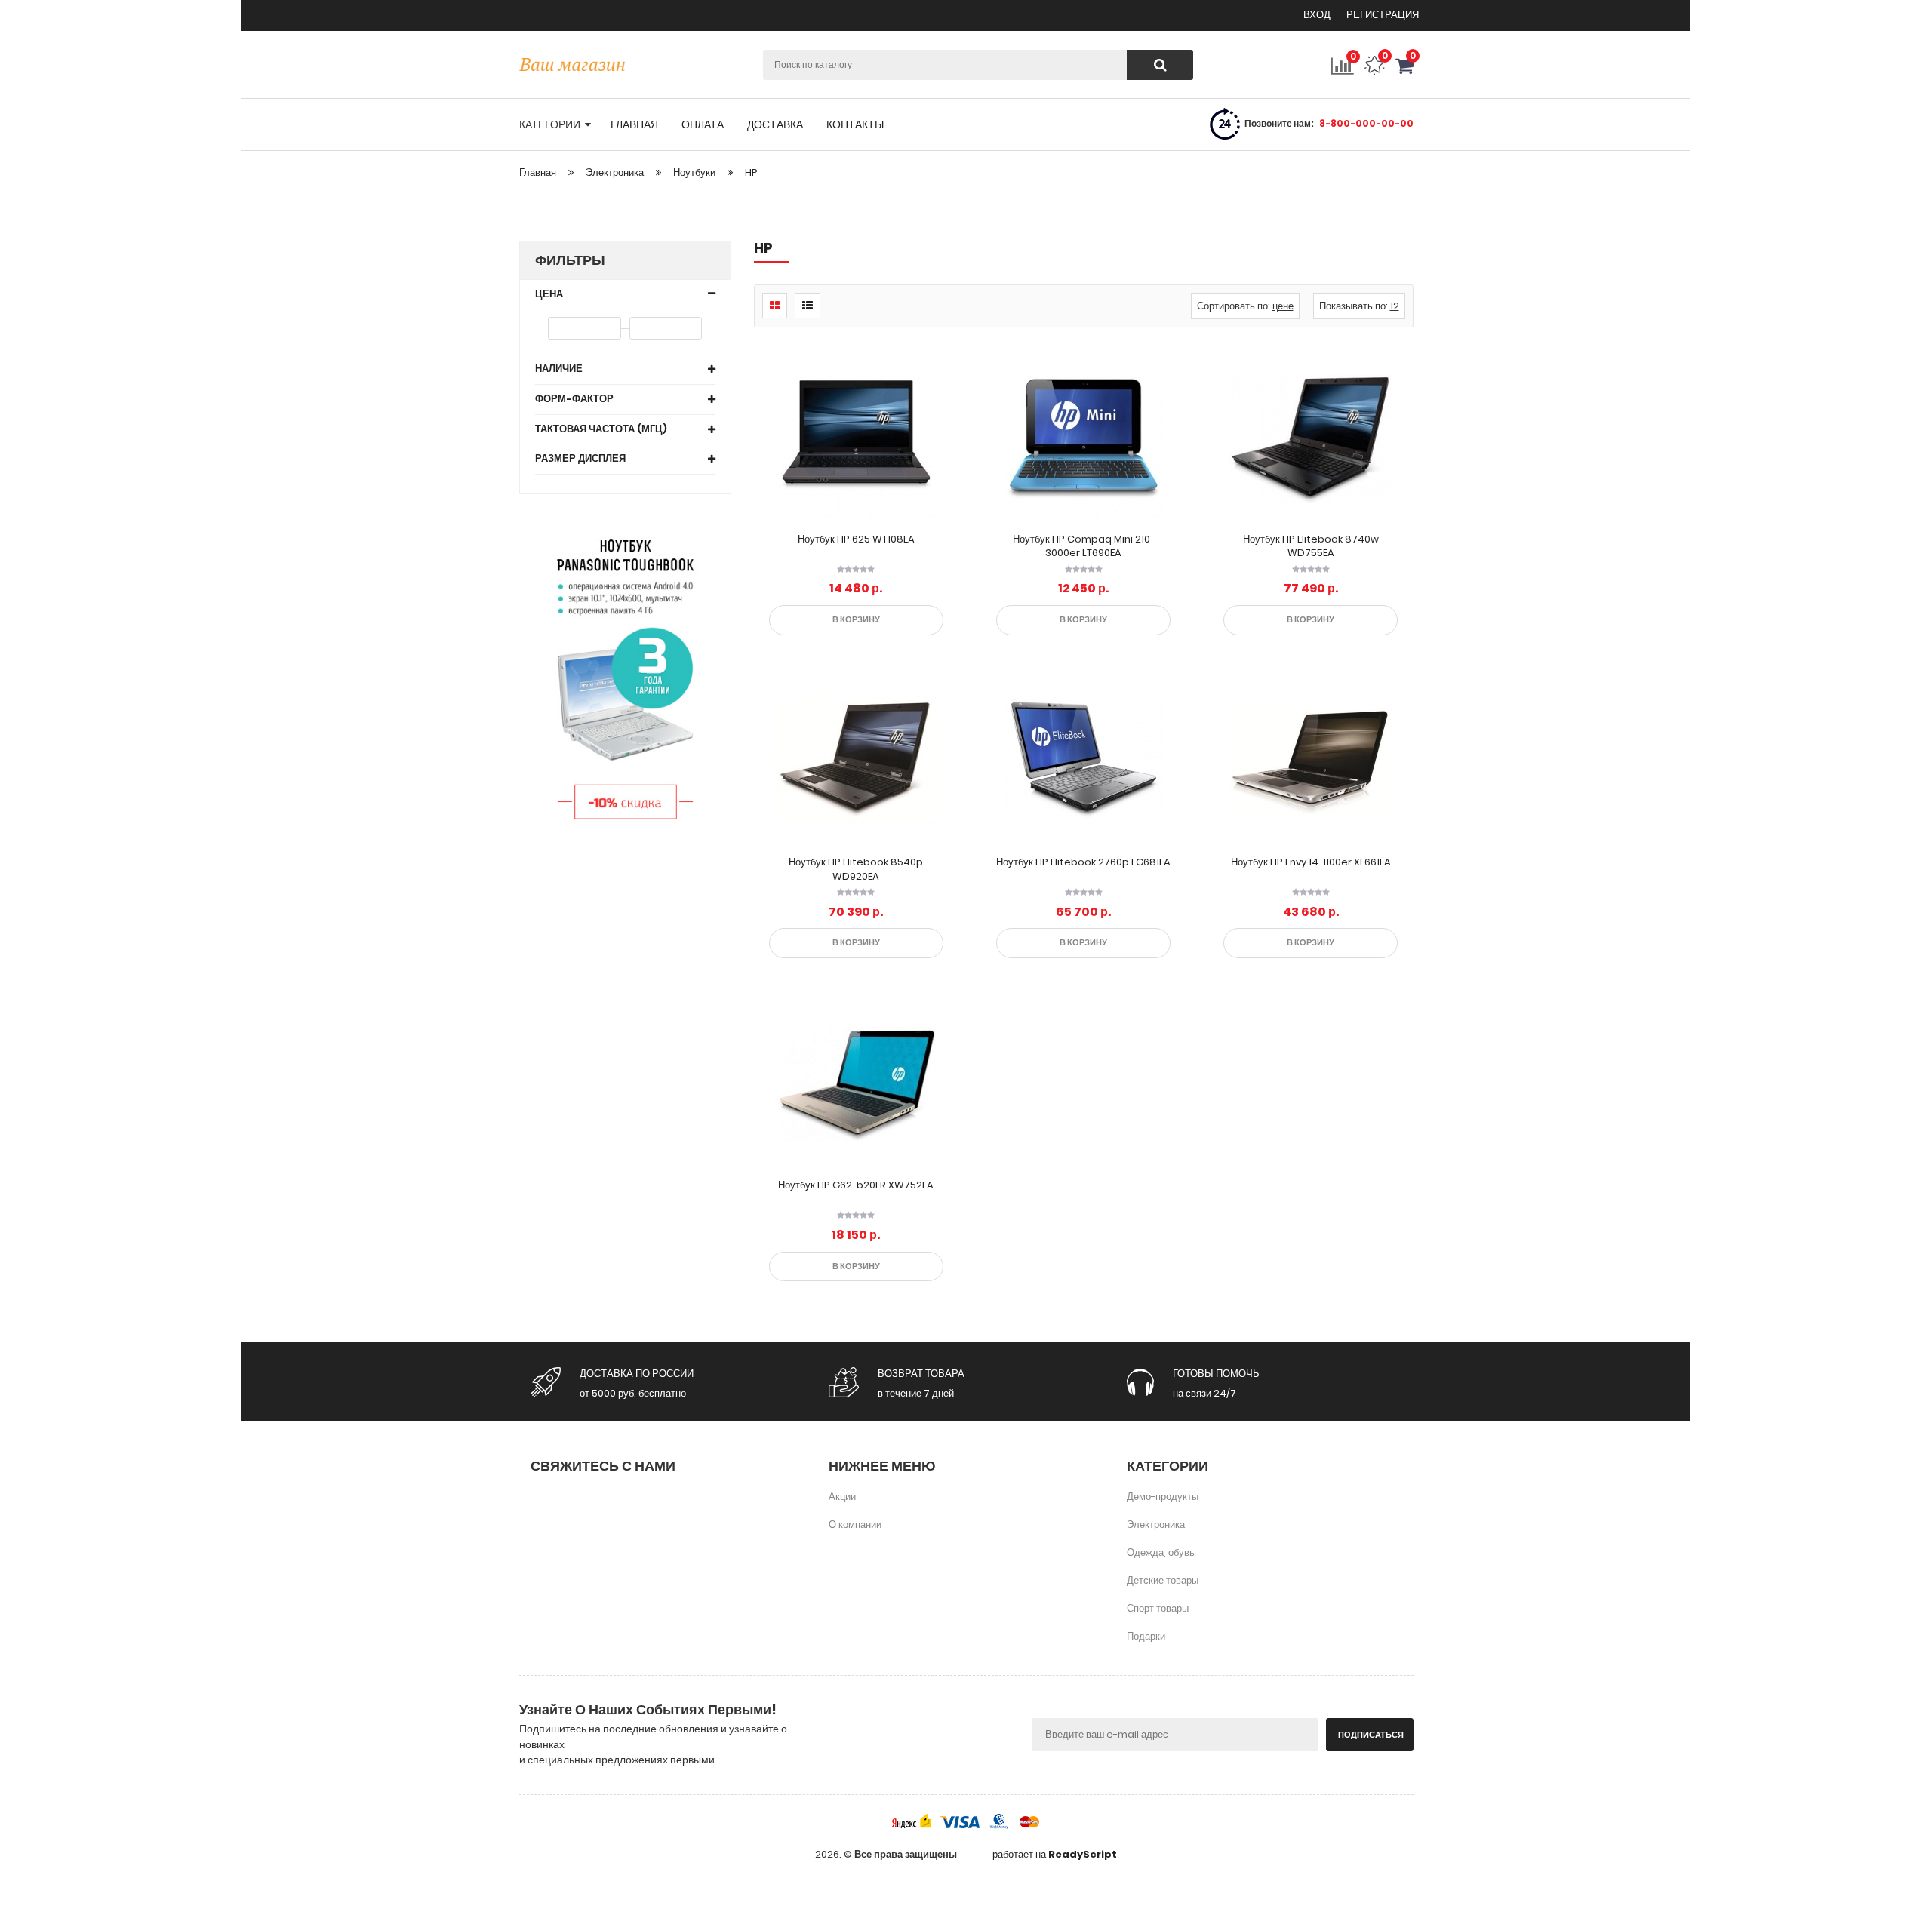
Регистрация (1383, 15)
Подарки (1146, 1636)
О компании (855, 1525)
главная (634, 124)
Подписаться (1371, 1735)
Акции (842, 1497)
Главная (538, 172)
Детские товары (1163, 1580)
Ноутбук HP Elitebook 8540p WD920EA (856, 869)
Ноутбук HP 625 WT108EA (856, 539)
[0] (1404, 72)
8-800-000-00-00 (1366, 123)
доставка (775, 124)
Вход (1318, 15)
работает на (1055, 1855)
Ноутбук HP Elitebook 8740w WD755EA (1311, 546)
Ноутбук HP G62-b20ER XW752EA (856, 1185)
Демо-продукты (1163, 1497)
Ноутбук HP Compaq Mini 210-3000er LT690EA (1084, 546)
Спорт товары (1158, 1608)
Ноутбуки (694, 172)
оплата (703, 124)
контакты (855, 124)
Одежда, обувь (1161, 1552)
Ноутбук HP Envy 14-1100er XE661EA (1311, 862)
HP (751, 172)
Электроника (615, 172)
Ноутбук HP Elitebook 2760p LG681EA (1083, 862)
